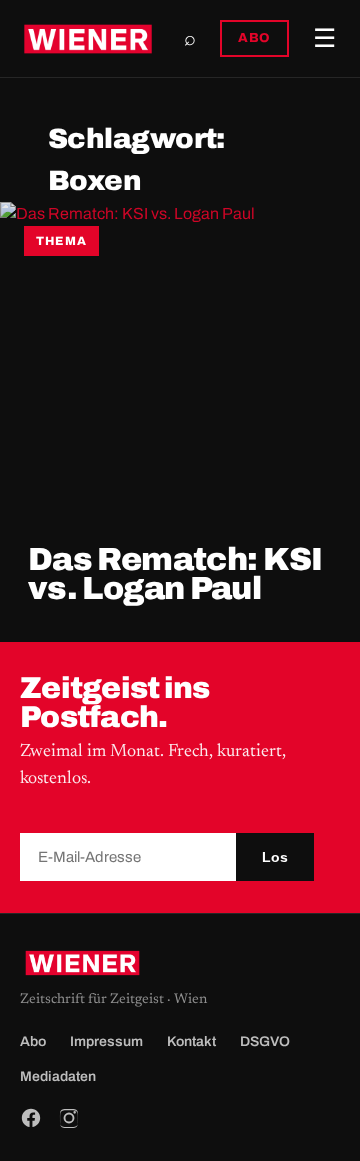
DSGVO (265, 1041)
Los (275, 857)
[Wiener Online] (88, 39)
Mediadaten (58, 1076)
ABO (254, 38)
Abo (33, 1041)
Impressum (106, 1041)
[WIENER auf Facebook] (31, 1118)
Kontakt (191, 1041)
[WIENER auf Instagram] (69, 1118)
